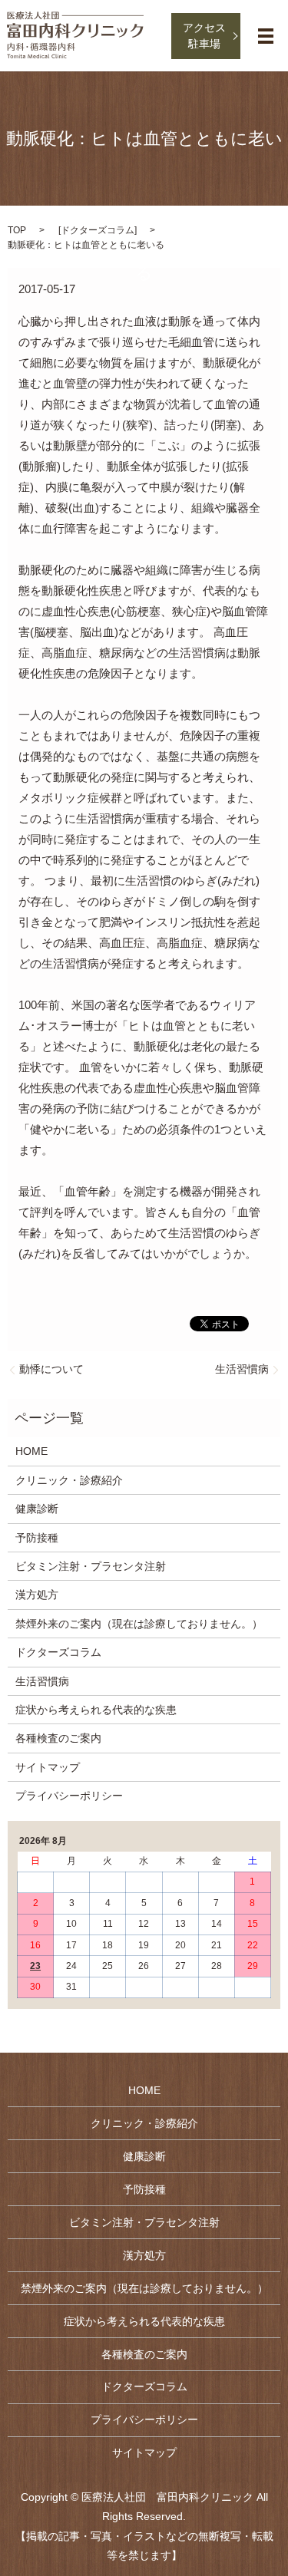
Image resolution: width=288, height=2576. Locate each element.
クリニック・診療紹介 (69, 1480)
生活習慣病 (242, 1369)
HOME (31, 1451)
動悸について (51, 1369)
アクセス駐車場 (204, 36)
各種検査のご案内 (58, 1738)
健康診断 (37, 1509)
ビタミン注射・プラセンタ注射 (91, 1566)
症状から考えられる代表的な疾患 (96, 1710)
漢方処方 (37, 1595)
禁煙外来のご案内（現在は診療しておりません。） (139, 1624)
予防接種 (37, 1538)
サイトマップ (48, 1767)
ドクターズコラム (98, 230)
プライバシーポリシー (69, 1796)
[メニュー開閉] (266, 36)
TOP (17, 230)
